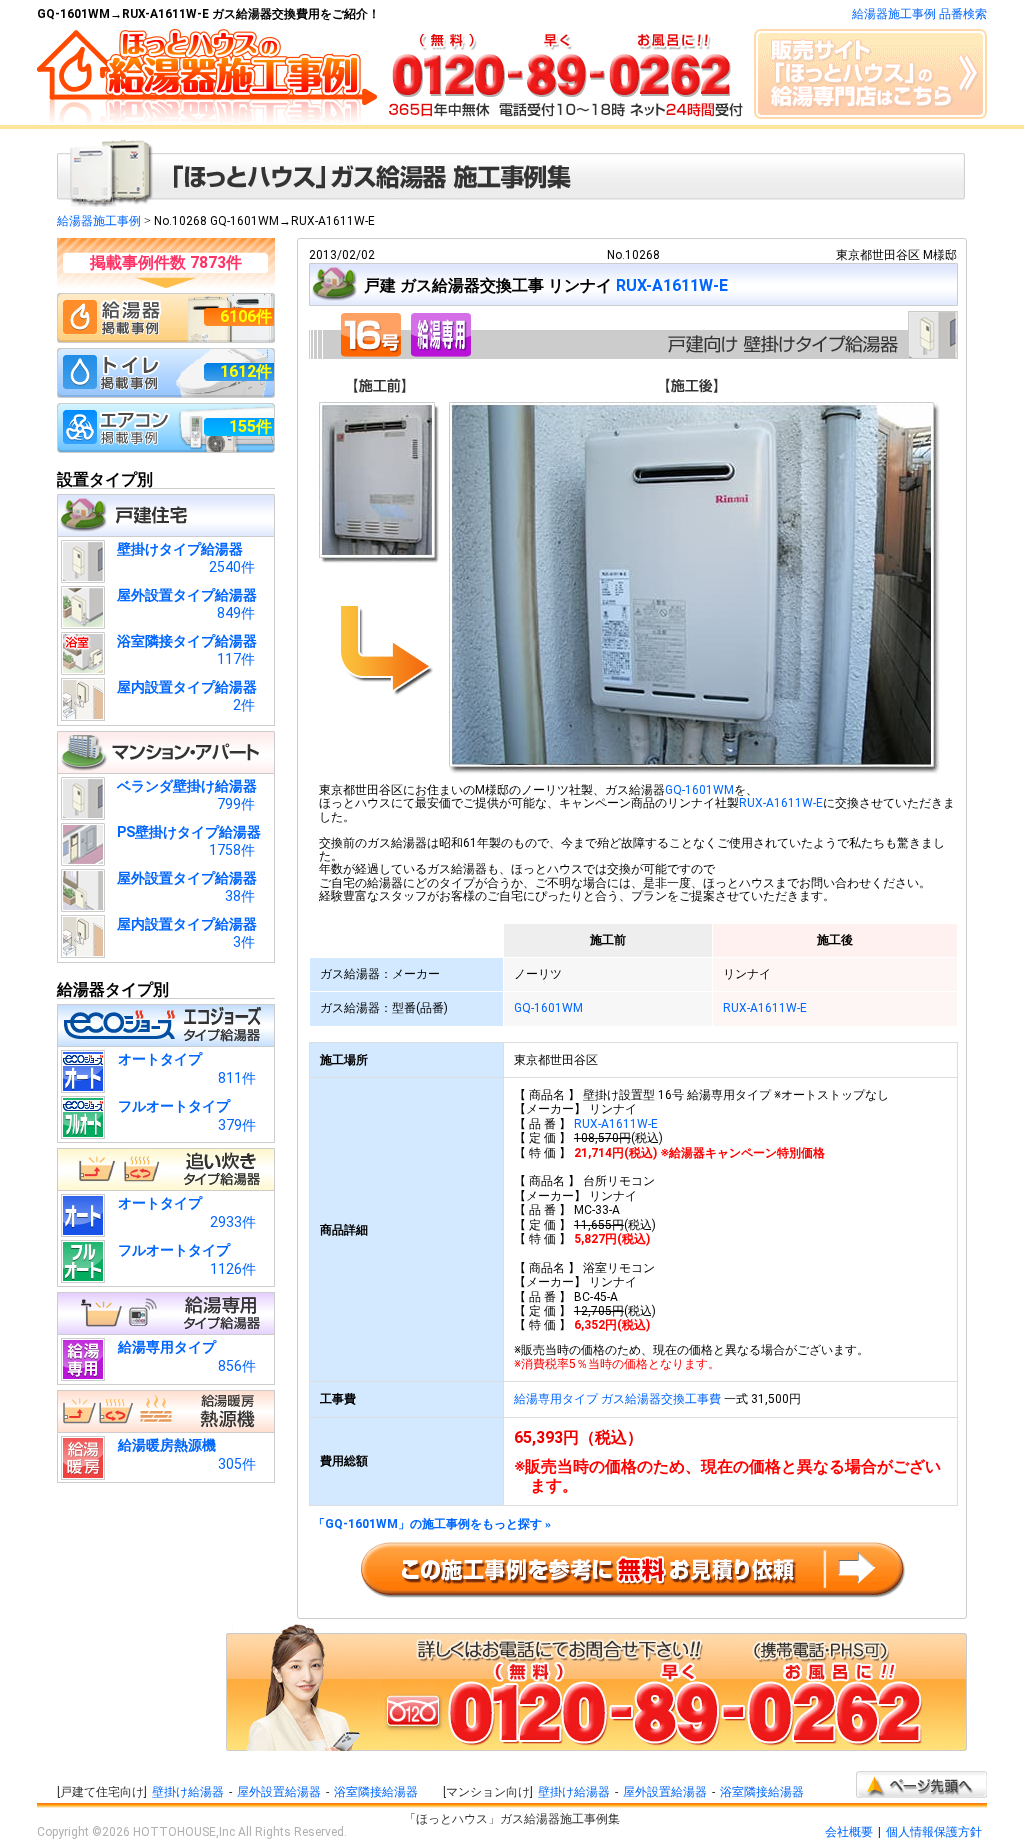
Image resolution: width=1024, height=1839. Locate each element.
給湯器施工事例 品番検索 (919, 14)
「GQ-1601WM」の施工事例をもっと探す (432, 1524)
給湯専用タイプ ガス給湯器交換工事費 (617, 1399)
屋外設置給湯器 (279, 1792)
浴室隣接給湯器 (376, 1792)
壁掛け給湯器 (188, 1792)
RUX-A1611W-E (672, 285)
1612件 (246, 371)
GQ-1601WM (699, 790)
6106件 (246, 316)
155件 (250, 426)
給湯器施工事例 (99, 221)
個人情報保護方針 (934, 1832)
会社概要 (849, 1832)
